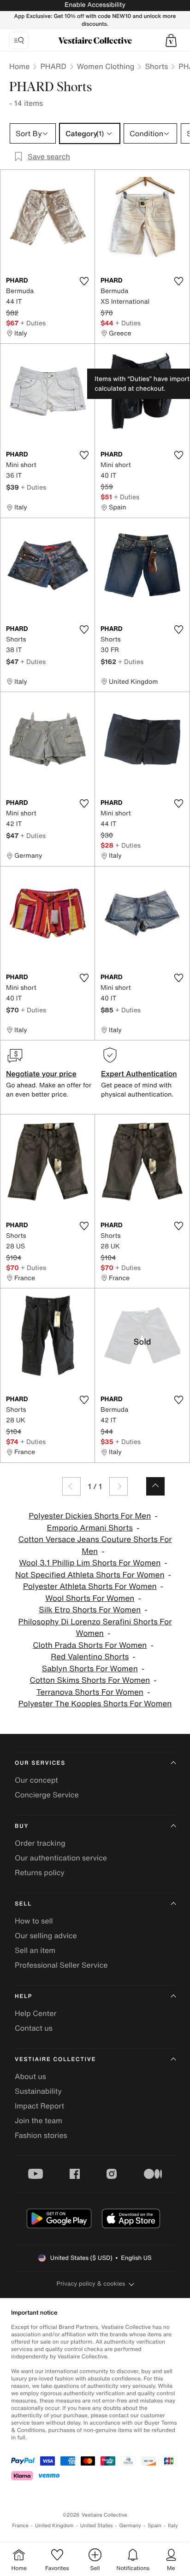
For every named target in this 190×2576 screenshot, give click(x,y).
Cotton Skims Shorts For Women (90, 1680)
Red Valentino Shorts (90, 1657)
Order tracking (40, 1843)
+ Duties (33, 323)
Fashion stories (41, 2135)
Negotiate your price (41, 1074)
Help (24, 1996)
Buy (22, 1826)
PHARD (53, 66)
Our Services (40, 1763)
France (20, 2526)
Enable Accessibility (95, 5)
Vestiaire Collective (55, 2059)
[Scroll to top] (155, 1486)
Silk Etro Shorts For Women (90, 1610)
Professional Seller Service (61, 1965)
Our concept (36, 1780)
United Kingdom (54, 2526)
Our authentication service (61, 1858)
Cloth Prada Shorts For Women (90, 1645)
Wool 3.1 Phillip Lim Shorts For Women (90, 1563)
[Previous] (71, 1486)
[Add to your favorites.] (84, 281)
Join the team (39, 2120)
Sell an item (35, 1950)
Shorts (156, 66)
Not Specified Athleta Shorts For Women (90, 1575)
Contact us (34, 2028)
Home (19, 66)
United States (97, 2526)
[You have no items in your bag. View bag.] (171, 40)
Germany (130, 2526)
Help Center (36, 2013)
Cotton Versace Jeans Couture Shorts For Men (95, 1545)
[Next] (119, 1486)
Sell (23, 1904)
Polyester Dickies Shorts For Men (90, 1516)
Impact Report (39, 2106)
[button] (171, 40)
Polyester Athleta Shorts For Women (90, 1586)
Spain (154, 2526)
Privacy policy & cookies (91, 2284)
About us (30, 2076)
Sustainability (38, 2091)
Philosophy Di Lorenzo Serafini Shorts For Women (95, 1628)
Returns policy (40, 1872)
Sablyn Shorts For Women (90, 1669)
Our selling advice (46, 1935)
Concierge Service (47, 1795)
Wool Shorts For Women (90, 1598)
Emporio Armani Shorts (90, 1528)
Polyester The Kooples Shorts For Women (95, 1704)
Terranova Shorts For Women (90, 1692)
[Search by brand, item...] (19, 40)
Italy (173, 2526)
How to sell (34, 1921)
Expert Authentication (139, 1074)
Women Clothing (106, 66)
